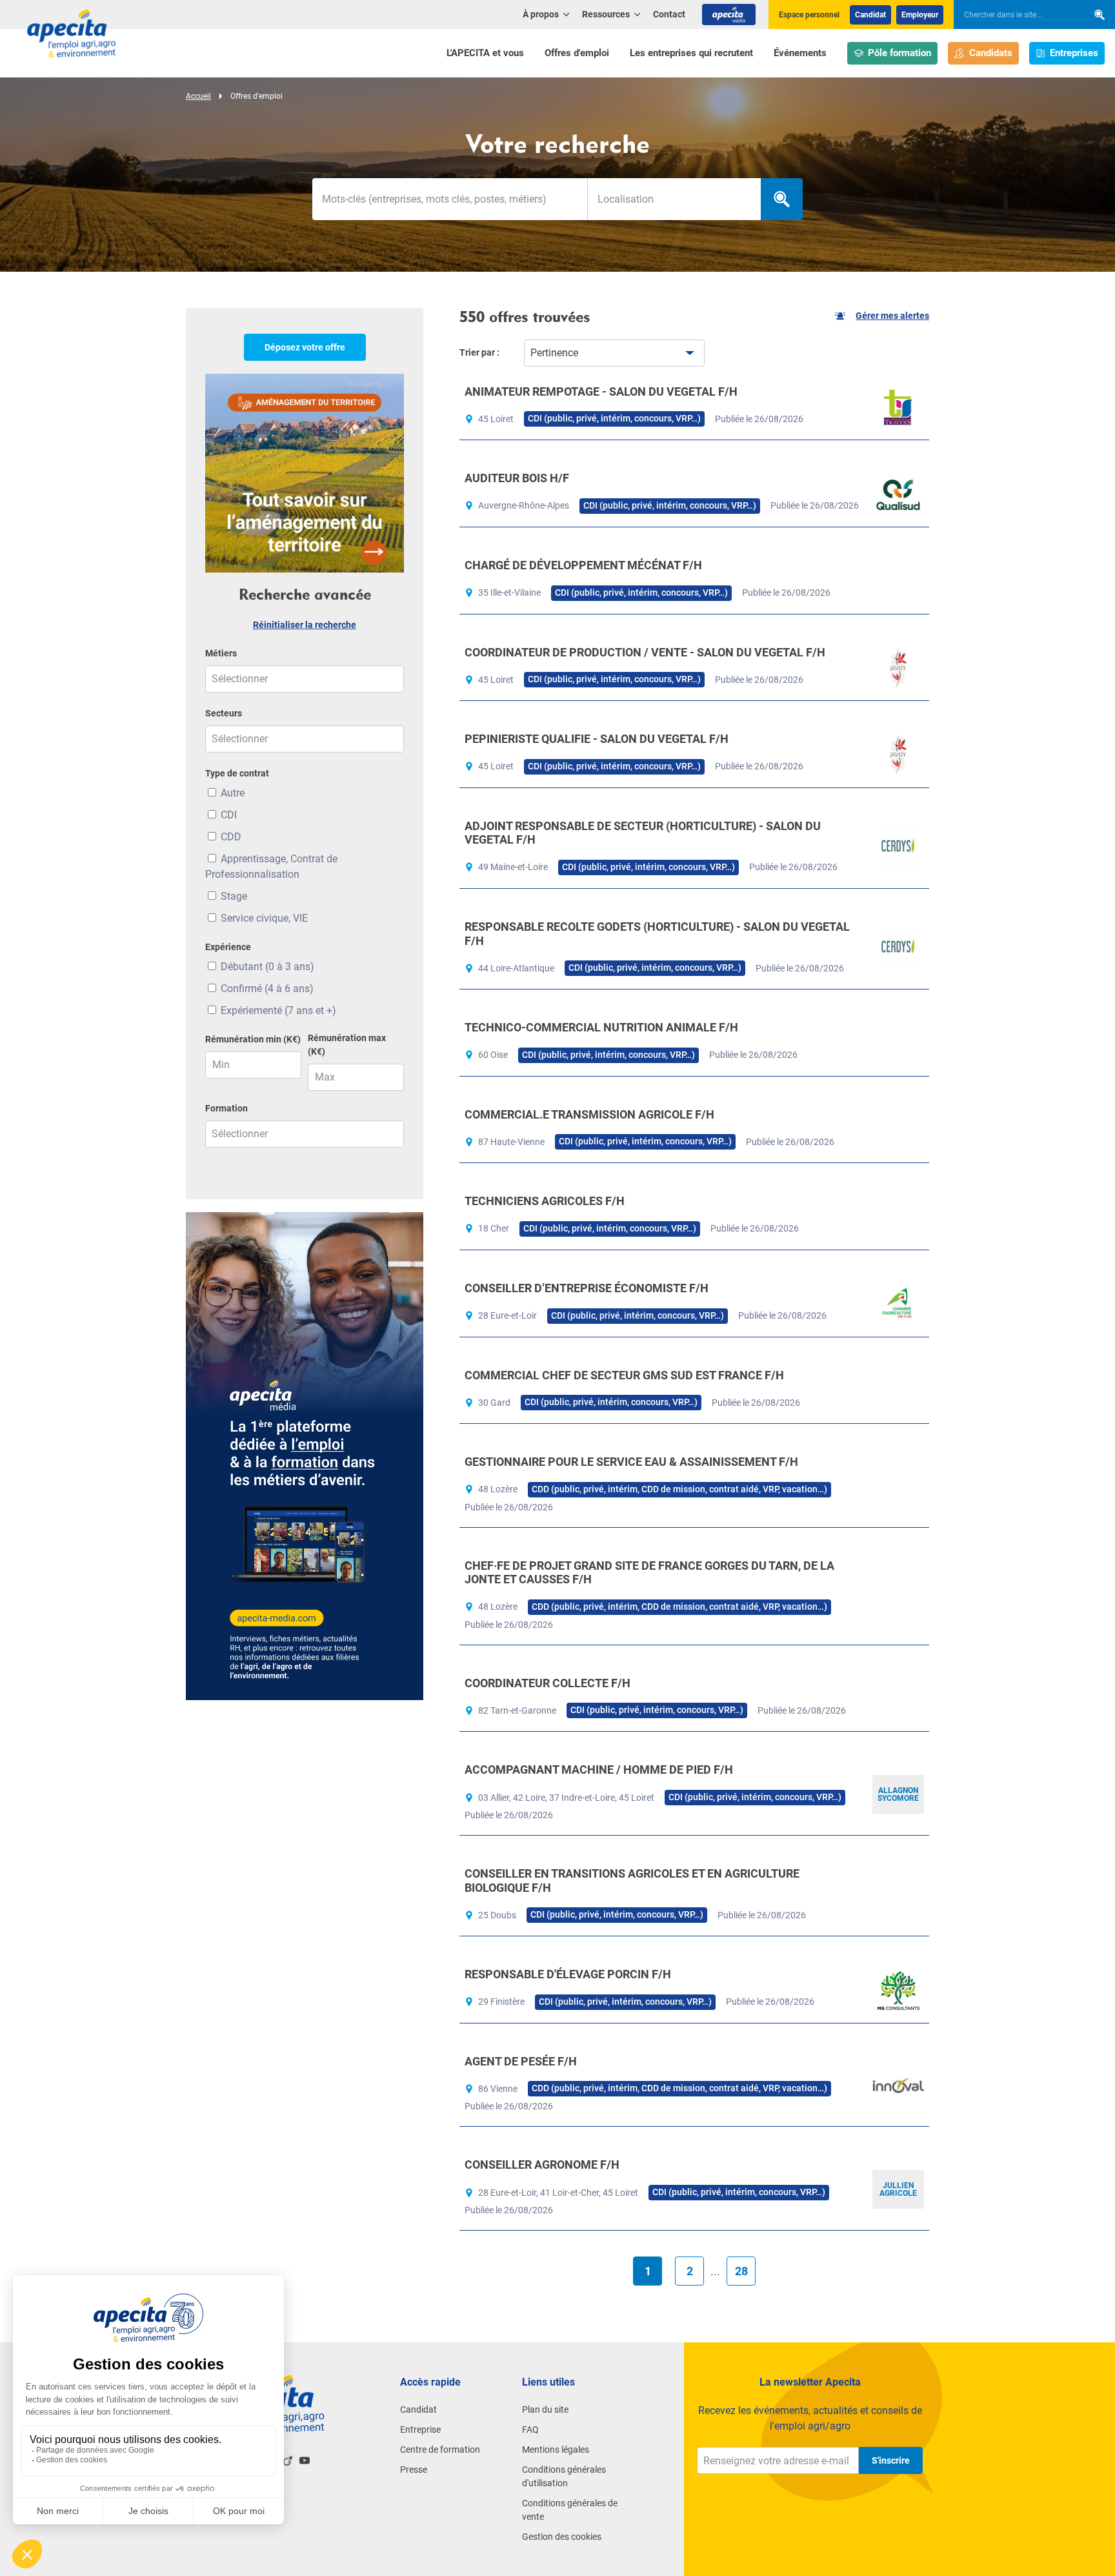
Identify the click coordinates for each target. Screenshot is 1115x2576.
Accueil (198, 96)
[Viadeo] (288, 2460)
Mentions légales (556, 2449)
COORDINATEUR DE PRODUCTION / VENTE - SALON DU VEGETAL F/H (645, 652)
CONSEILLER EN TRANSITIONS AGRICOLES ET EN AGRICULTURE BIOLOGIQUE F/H (632, 1881)
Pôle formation (899, 53)
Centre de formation (440, 2449)
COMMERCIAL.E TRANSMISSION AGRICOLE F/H (589, 1114)
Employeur (920, 15)
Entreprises (1074, 53)
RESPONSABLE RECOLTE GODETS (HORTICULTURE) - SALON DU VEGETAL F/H (657, 934)
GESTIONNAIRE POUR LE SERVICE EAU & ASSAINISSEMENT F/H (631, 1462)
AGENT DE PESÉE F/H (521, 2061)
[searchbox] (1014, 15)
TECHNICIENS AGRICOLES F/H (545, 1201)
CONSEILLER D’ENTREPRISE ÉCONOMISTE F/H (587, 1288)
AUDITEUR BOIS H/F (517, 478)
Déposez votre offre (305, 347)
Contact (669, 14)
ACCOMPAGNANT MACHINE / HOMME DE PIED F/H (599, 1770)
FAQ (530, 2429)
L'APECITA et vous (485, 53)
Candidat (870, 15)
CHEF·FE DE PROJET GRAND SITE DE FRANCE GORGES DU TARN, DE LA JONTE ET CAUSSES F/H (649, 1573)
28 (741, 2271)
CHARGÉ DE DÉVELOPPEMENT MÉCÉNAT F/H (583, 565)
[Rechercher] (1100, 15)
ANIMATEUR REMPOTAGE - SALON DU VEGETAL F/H (601, 391)
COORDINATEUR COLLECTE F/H (547, 1683)
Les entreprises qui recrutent (691, 53)
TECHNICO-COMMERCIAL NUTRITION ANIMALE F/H (601, 1027)
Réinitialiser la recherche (305, 625)
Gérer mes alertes (892, 316)
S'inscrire (891, 2460)
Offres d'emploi (577, 53)
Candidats (991, 53)
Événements (800, 53)
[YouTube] (305, 2460)
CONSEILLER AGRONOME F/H (542, 2165)
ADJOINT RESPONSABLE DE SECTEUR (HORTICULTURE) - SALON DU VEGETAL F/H (643, 833)
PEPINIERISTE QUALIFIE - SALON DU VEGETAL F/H (597, 739)
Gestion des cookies (562, 2537)
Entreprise (420, 2429)
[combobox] (674, 199)
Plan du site (545, 2409)
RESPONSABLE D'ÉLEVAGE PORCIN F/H (568, 1974)
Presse (414, 2470)
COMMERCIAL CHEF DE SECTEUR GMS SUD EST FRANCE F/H (624, 1375)
